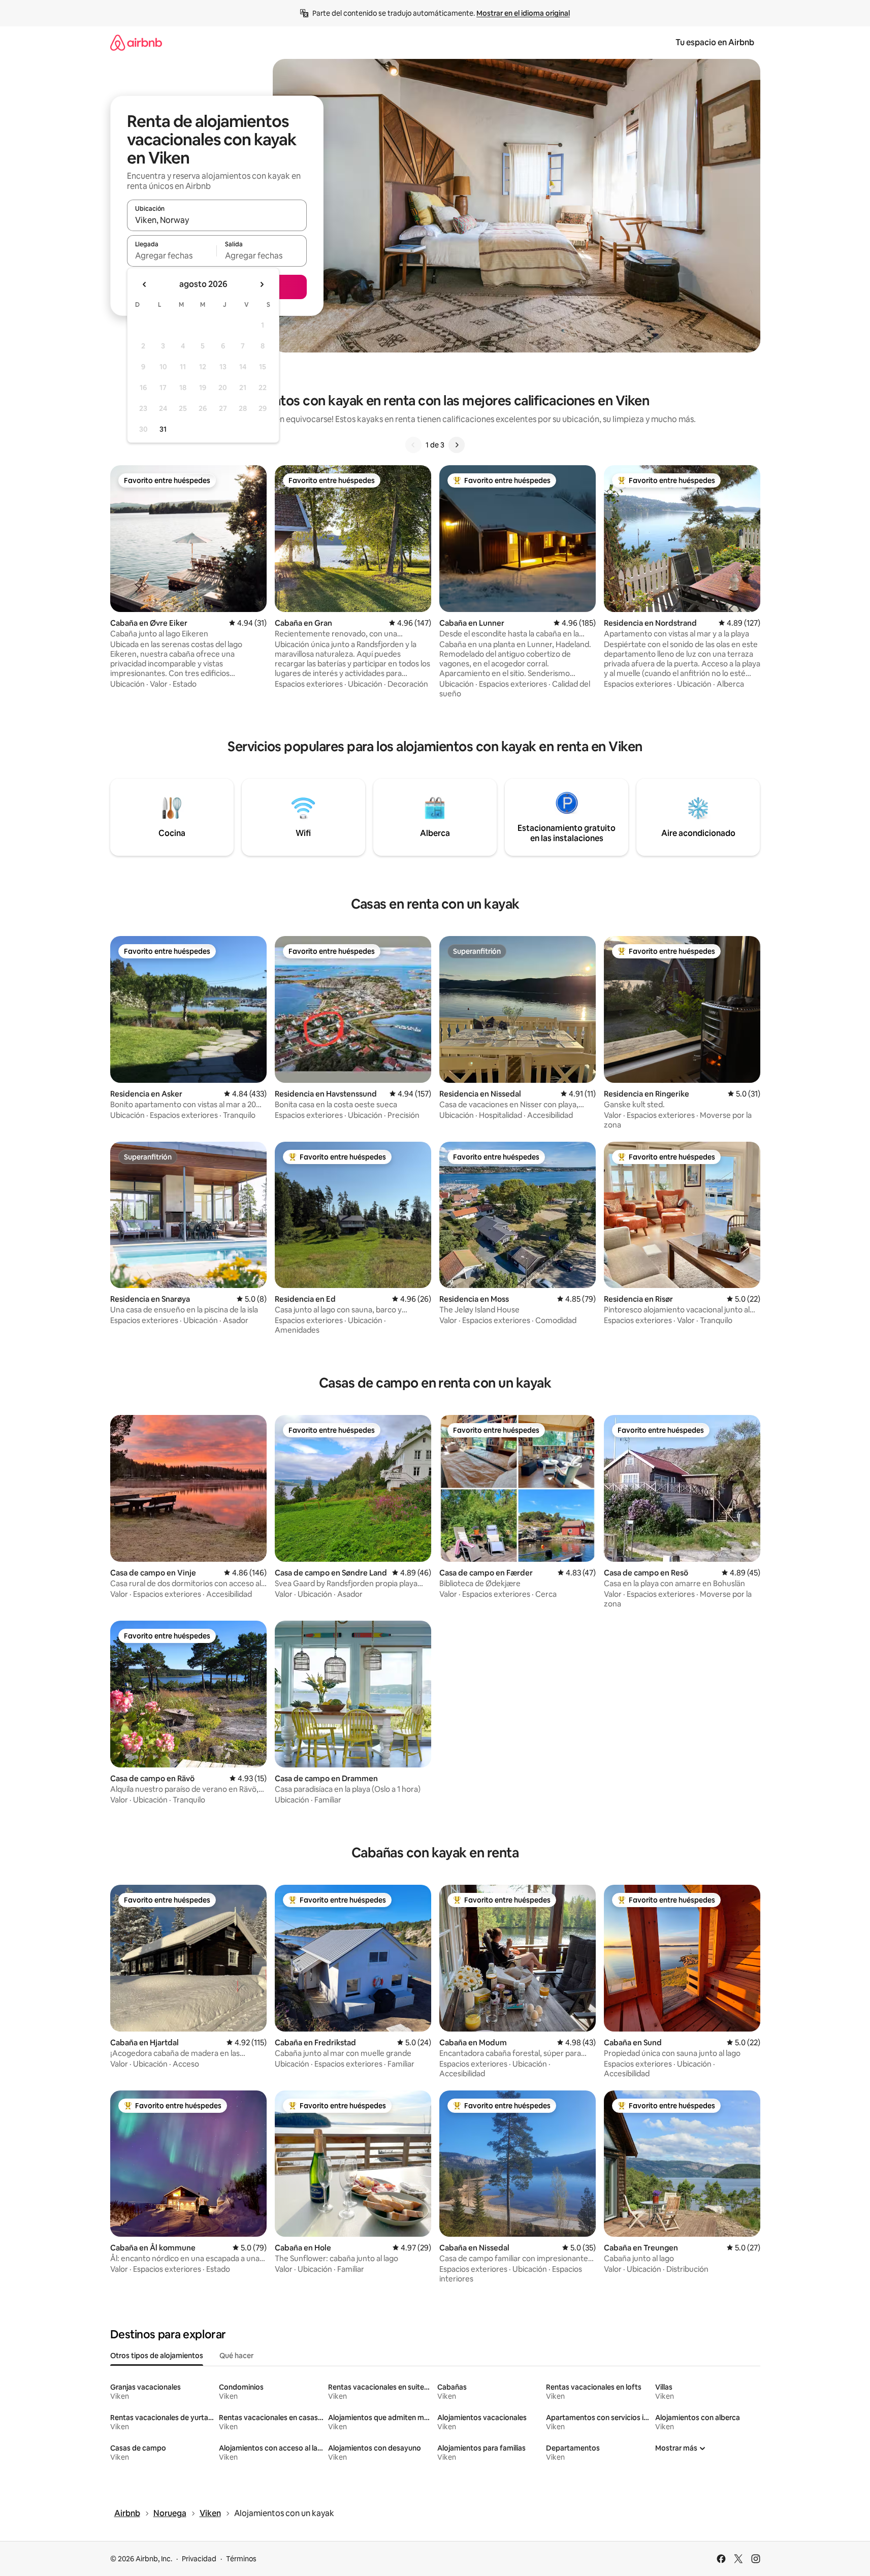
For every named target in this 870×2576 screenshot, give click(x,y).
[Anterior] (413, 445)
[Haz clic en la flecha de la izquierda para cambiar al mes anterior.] (145, 284)
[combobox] (217, 220)
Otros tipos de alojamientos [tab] (157, 2356)
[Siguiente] (457, 445)
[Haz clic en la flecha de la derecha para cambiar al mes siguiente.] (262, 284)
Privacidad (199, 2559)
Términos (241, 2559)
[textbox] (172, 255)
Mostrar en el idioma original (523, 13)
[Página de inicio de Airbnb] (136, 42)
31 (163, 429)
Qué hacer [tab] (236, 2356)
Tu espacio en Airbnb (715, 42)
